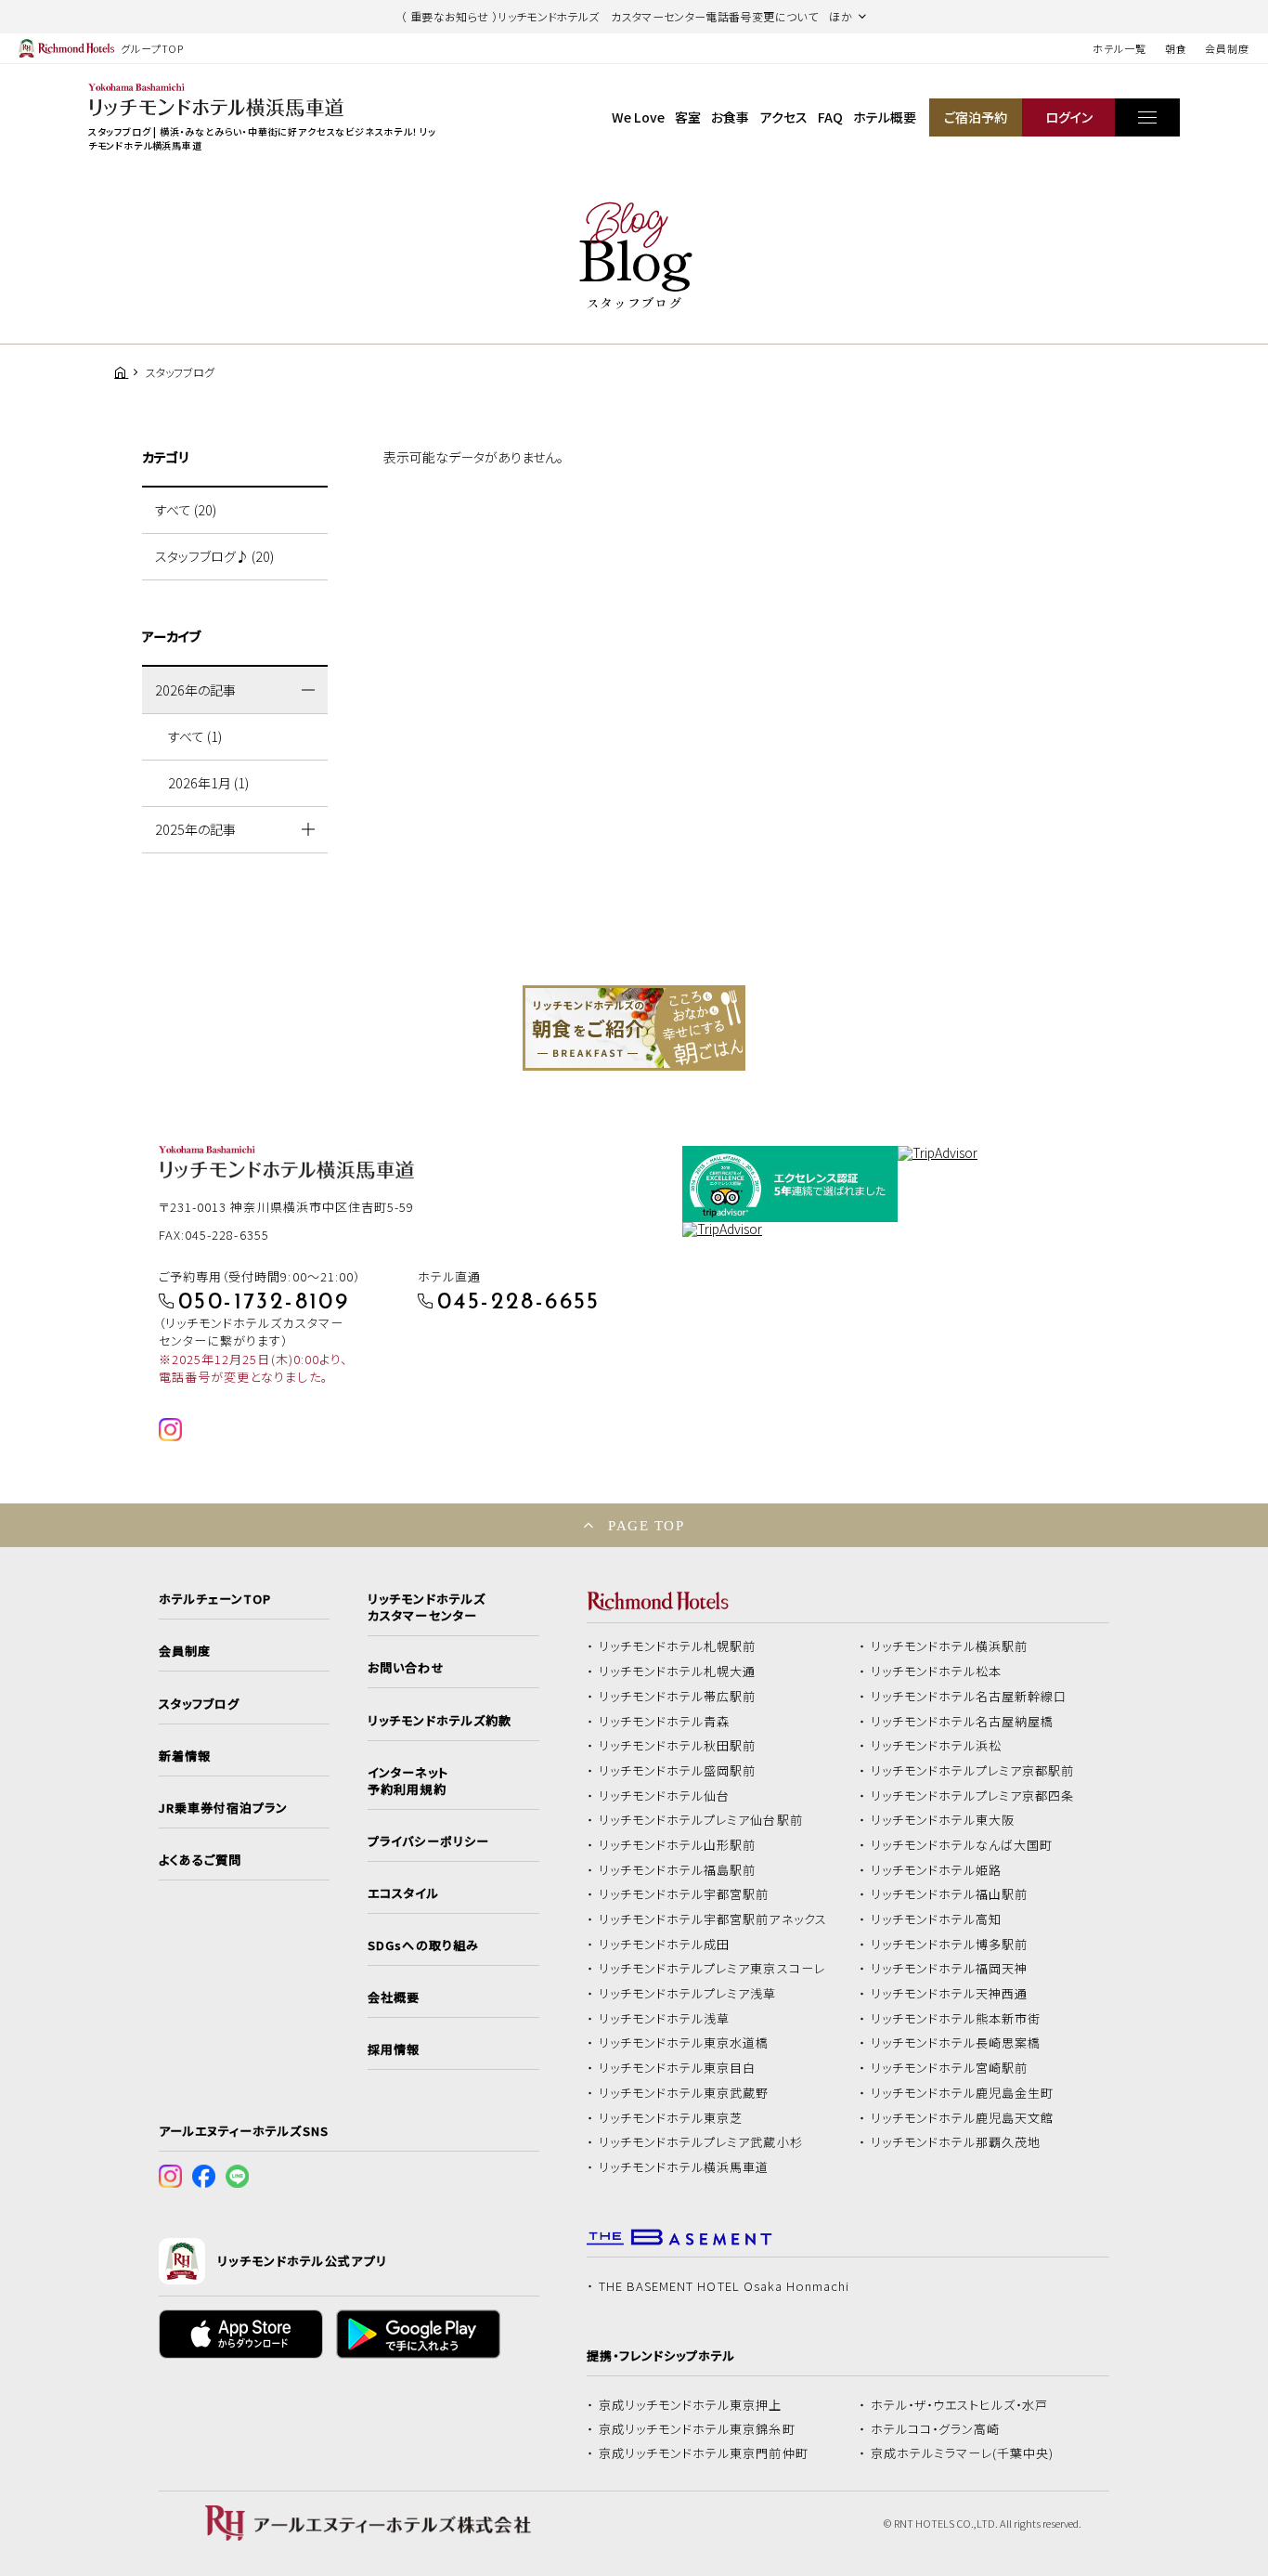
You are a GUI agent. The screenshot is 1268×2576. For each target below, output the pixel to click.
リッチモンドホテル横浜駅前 (950, 1646)
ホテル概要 (885, 117)
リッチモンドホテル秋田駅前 (678, 1746)
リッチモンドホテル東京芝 (671, 2118)
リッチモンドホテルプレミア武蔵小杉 (701, 2142)
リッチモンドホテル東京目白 (678, 2068)
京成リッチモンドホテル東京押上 (691, 2405)
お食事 (730, 117)
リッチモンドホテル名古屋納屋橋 (963, 1722)
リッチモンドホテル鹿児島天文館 (963, 2118)
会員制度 (1227, 48)
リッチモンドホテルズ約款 (440, 1721)
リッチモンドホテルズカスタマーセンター (426, 1607)
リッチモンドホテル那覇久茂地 (956, 2142)
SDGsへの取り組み (423, 1945)
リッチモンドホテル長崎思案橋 (956, 2043)
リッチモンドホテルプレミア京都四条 (973, 1796)
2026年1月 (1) (208, 783)
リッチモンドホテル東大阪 (943, 1820)
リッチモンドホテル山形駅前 (678, 1845)
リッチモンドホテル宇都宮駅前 (684, 1894)
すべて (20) (186, 510)
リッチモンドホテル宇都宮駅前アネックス (713, 1919)
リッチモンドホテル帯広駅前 (678, 1697)
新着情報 (185, 1756)
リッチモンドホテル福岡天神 (950, 1969)
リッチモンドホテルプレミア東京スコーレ (712, 1969)
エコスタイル (403, 1893)
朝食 (1176, 48)
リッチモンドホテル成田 (665, 1945)
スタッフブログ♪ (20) (214, 556)
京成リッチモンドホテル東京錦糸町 (697, 2429)
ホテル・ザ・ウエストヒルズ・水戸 (960, 2405)
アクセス (784, 117)
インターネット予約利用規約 (408, 1781)
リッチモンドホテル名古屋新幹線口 (969, 1697)
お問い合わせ (406, 1668)
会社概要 (394, 1997)
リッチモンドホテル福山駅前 (950, 1894)
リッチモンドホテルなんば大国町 (962, 1845)
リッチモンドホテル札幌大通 (678, 1672)
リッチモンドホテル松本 (937, 1672)
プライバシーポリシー (428, 1841)
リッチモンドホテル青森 (665, 1722)
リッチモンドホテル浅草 (665, 2019)
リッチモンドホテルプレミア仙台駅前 (701, 1820)
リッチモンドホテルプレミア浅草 (688, 1994)
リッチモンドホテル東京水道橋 (684, 2043)
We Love (638, 117)
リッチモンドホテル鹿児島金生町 (963, 2093)
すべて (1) (195, 736)
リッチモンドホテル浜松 (937, 1746)
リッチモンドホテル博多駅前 (950, 1945)
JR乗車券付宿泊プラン (224, 1808)
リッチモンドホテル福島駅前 (678, 1870)
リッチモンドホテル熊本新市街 (956, 2019)
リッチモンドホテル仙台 (665, 1796)
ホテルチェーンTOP (215, 1599)
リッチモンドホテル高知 (937, 1919)
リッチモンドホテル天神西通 (950, 1994)
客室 (688, 117)
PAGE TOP (646, 1525)
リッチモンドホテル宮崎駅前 (950, 2068)
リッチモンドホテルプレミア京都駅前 (973, 1771)
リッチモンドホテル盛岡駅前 (678, 1771)
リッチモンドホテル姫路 (937, 1870)
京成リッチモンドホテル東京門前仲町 (704, 2453)
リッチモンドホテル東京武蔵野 (684, 2093)
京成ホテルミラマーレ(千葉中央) (963, 2453)
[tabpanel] (634, 1028)
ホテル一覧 (1119, 48)
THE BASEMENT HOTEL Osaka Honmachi (724, 2286)
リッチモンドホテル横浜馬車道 (684, 2167)
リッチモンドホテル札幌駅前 (678, 1646)
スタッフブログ (199, 1704)
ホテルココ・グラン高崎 (936, 2429)
